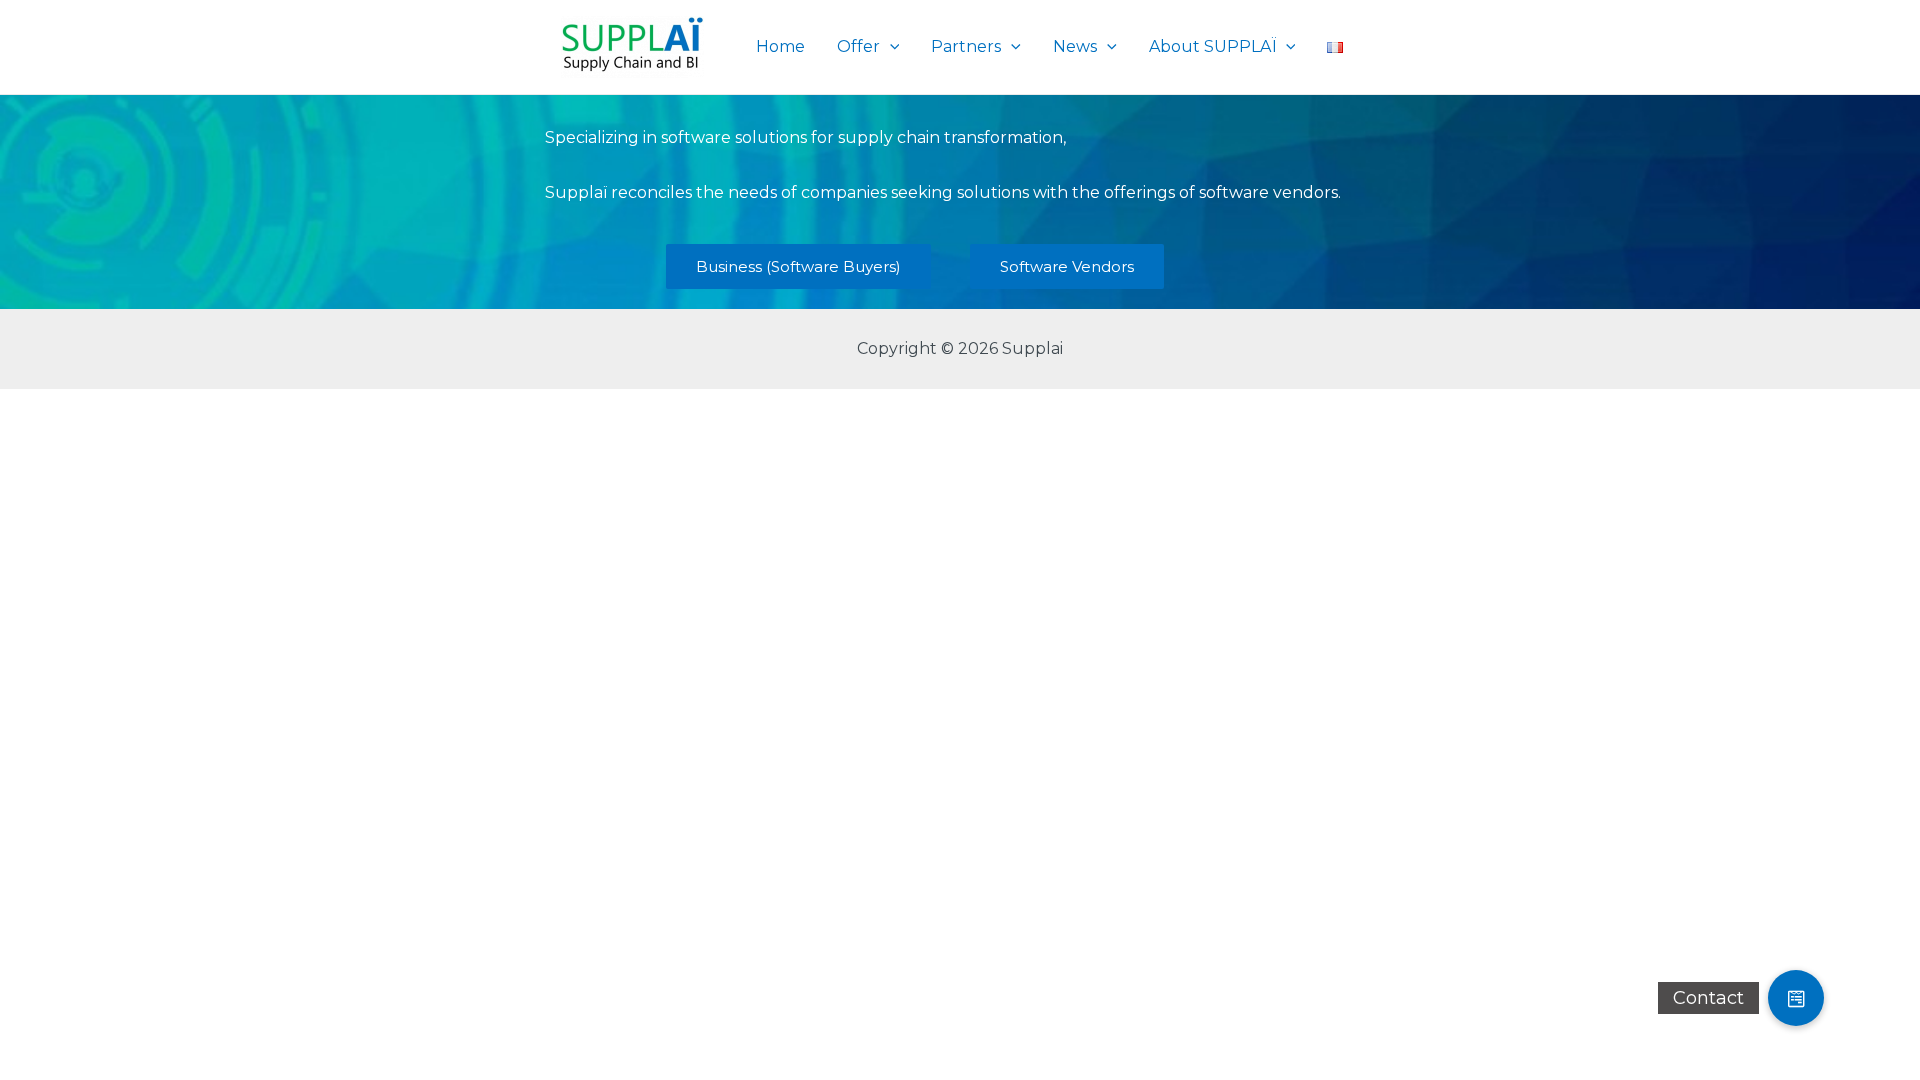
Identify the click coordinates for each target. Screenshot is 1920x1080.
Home (780, 46)
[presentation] (890, 47)
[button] (1796, 998)
